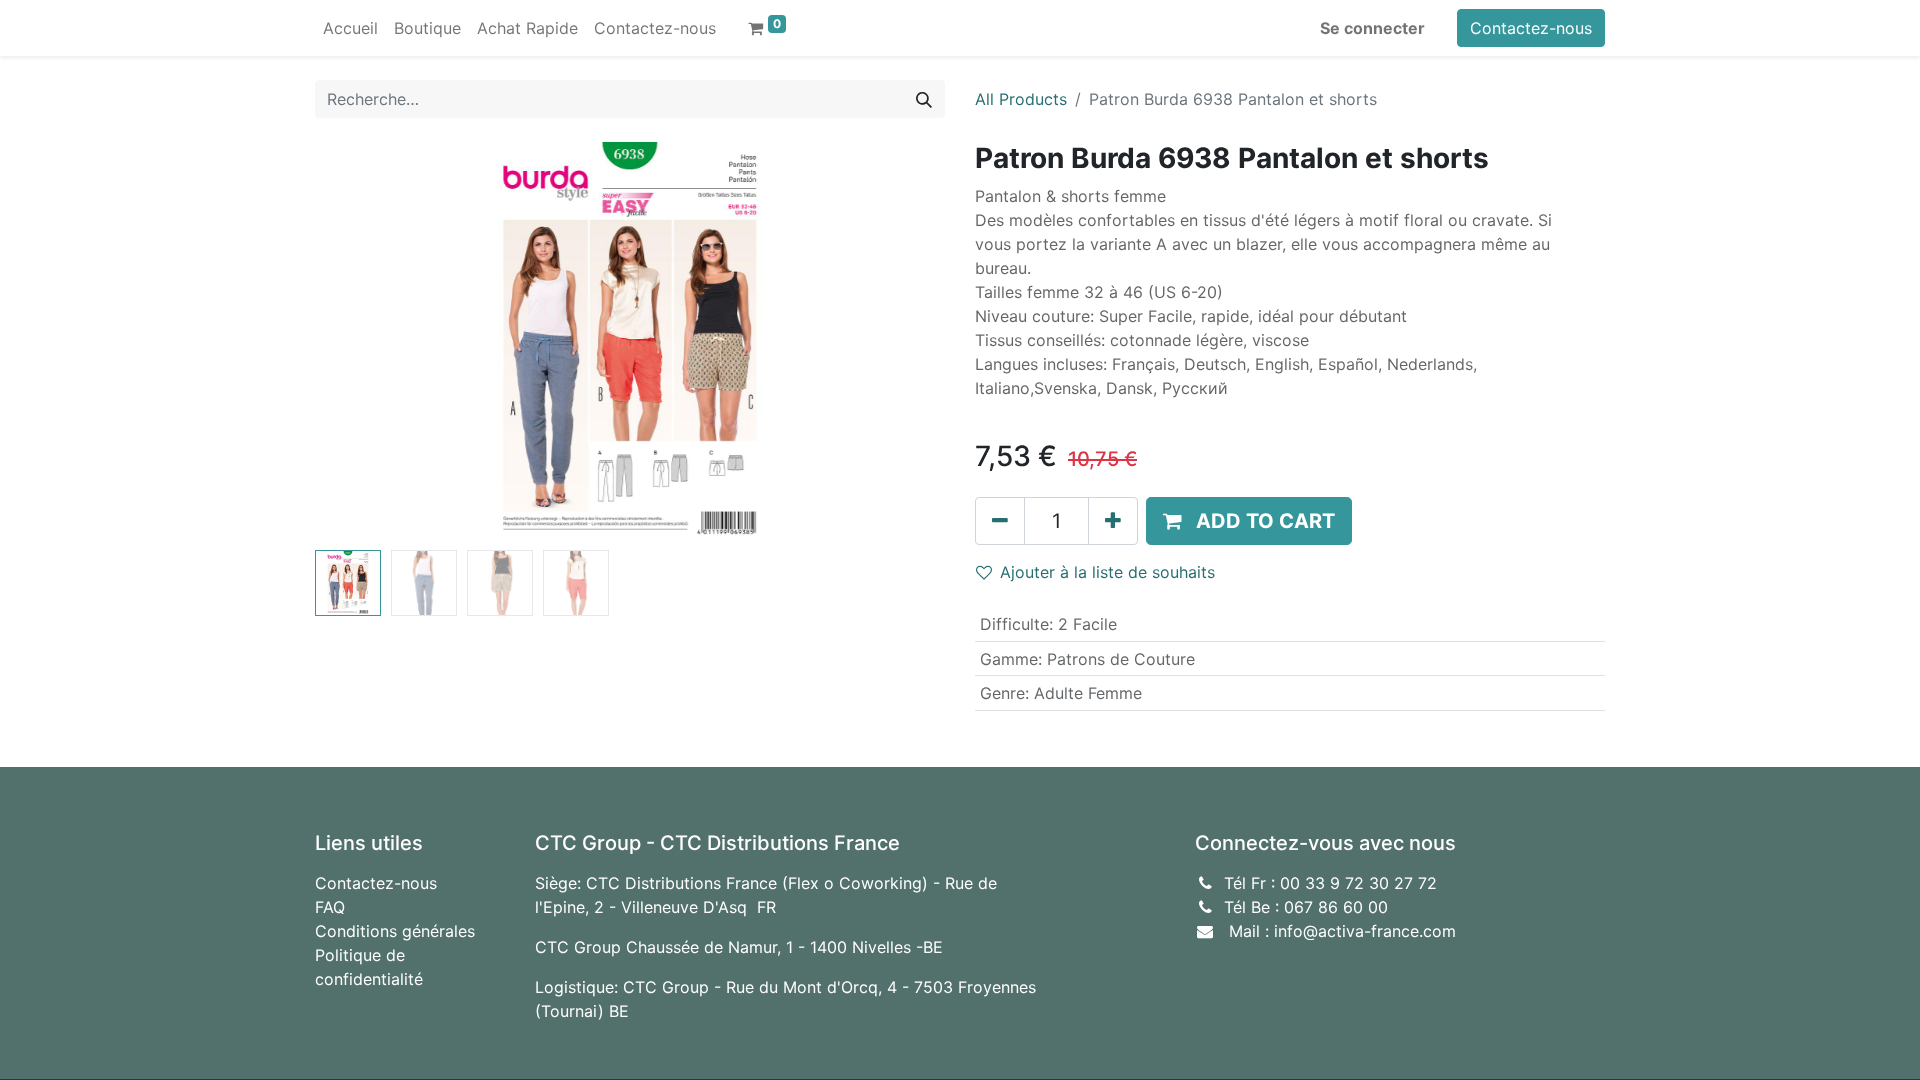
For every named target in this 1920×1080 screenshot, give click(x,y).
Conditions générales (395, 931)
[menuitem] (350, 28)
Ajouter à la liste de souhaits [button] (1107, 572)
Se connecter (1372, 28)
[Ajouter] (1113, 521)
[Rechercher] (924, 99)
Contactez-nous (1531, 28)
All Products (1021, 99)
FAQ (330, 907)
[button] (362, 342)
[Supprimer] (1000, 521)
